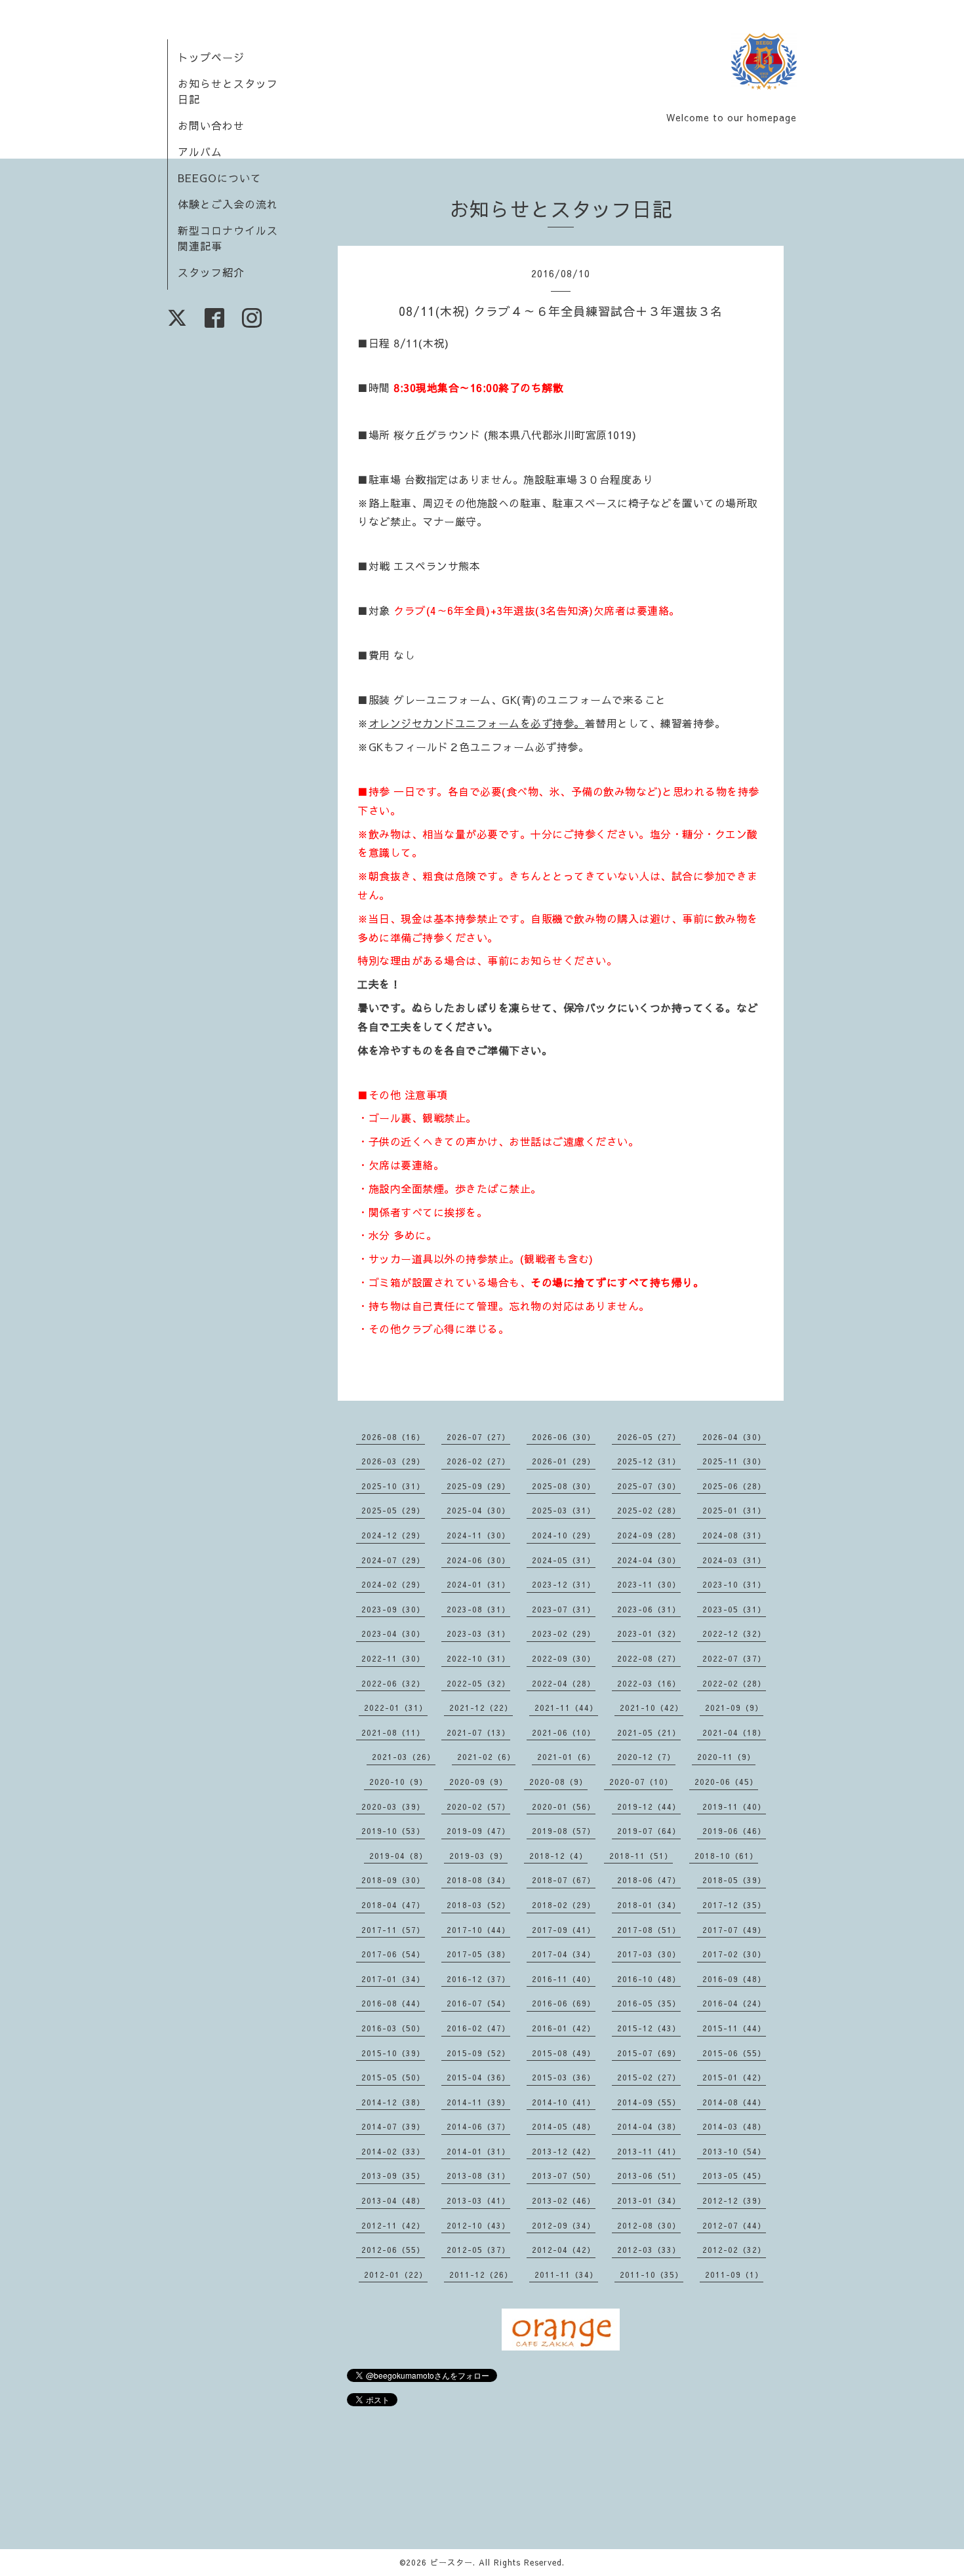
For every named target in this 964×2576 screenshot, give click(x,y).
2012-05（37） (478, 2250)
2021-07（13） (478, 1732)
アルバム (200, 151)
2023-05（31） (734, 1609)
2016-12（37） (478, 1979)
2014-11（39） (478, 2102)
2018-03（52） (478, 1905)
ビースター (452, 2562)
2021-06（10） (564, 1732)
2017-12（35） (734, 1905)
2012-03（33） (649, 2250)
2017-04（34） (564, 1954)
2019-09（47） (478, 1831)
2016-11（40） (564, 1979)
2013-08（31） (478, 2176)
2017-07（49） (734, 1930)
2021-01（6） (566, 1757)
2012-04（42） (564, 2250)
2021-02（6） (486, 1757)
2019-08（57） (564, 1831)
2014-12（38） (393, 2102)
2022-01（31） (396, 1708)
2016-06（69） (564, 2003)
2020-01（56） (564, 1806)
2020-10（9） (398, 1782)
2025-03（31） (564, 1510)
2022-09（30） (564, 1658)
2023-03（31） (478, 1633)
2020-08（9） (558, 1782)
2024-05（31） (564, 1560)
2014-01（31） (478, 2151)
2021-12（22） (481, 1708)
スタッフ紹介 (211, 272)
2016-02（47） (478, 2028)
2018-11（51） (641, 1856)
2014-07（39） (393, 2126)
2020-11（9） (726, 1757)
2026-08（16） (393, 1437)
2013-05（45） (734, 2176)
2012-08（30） (649, 2225)
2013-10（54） (734, 2151)
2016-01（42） (564, 2028)
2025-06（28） (734, 1486)
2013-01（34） (649, 2200)
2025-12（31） (649, 1461)
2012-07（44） (734, 2225)
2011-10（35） (652, 2274)
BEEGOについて (220, 178)
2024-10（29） (564, 1535)
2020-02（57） (478, 1806)
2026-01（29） (564, 1461)
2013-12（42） (564, 2151)
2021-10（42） (652, 1708)
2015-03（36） (564, 2077)
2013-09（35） (393, 2176)
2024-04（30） (649, 1560)
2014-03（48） (734, 2126)
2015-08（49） (564, 2053)
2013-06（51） (649, 2176)
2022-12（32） (734, 1633)
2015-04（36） (478, 2077)
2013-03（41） (478, 2200)
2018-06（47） (649, 1880)
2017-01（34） (393, 1979)
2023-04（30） (393, 1633)
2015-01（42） (734, 2077)
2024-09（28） (649, 1535)
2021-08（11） (393, 1732)
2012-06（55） (393, 2250)
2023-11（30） (649, 1584)
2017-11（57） (393, 1930)
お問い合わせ (211, 125)
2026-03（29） (393, 1461)
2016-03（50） (393, 2028)
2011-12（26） (481, 2274)
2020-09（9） (478, 1782)
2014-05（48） (564, 2126)
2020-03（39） (393, 1806)
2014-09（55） (649, 2102)
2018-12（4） (558, 1856)
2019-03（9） (478, 1856)
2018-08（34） (478, 1880)
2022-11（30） (393, 1658)
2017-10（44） (478, 1930)
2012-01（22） (396, 2274)
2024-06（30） (478, 1560)
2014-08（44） (734, 2102)
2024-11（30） (478, 1535)
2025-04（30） (478, 1510)
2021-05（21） (649, 1732)
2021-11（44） (566, 1708)
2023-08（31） (478, 1609)
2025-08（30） (564, 1486)
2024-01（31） (478, 1584)
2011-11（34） (566, 2274)
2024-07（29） (393, 1560)
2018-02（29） (564, 1905)
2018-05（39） (734, 1880)
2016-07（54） (478, 2003)
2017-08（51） (649, 1930)
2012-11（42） (393, 2225)
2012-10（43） (478, 2225)
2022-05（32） (478, 1683)
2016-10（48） (649, 1979)
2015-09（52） (478, 2053)
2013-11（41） (649, 2151)
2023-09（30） (393, 1609)
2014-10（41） (564, 2102)
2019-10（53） (393, 1831)
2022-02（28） (734, 1683)
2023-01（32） (649, 1633)
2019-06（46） (734, 1831)
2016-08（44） (393, 2003)
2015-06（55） (734, 2053)
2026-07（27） (478, 1437)
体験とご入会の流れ (228, 204)
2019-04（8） (398, 1856)
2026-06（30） (564, 1437)
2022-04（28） (564, 1683)
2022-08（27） (649, 1658)
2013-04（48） (393, 2200)
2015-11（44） (734, 2028)
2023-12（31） (564, 1584)
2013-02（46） (564, 2200)
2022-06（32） (393, 1683)
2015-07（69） (649, 2053)
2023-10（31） (734, 1584)
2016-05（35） (649, 2003)
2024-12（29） (393, 1535)
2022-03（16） (649, 1683)
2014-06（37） (478, 2126)
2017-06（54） (393, 1954)
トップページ (211, 57)
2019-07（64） (649, 1831)
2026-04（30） (734, 1437)
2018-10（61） (726, 1856)
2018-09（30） (393, 1880)
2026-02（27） (478, 1461)
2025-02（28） (649, 1510)
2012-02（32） (734, 2250)
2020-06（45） (726, 1782)
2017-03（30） (649, 1954)
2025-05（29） (393, 1510)
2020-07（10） (641, 1782)
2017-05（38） (478, 1954)
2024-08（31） (734, 1535)
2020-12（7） (646, 1757)
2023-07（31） (564, 1609)
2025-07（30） (649, 1486)
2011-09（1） (734, 2274)
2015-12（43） (649, 2028)
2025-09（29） (478, 1486)
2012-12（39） (734, 2200)
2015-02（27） (649, 2077)
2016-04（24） (734, 2003)
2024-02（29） (393, 1584)
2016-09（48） (734, 1979)
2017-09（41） (564, 1930)
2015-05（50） (393, 2077)
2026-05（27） (649, 1437)
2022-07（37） (734, 1658)
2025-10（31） (393, 1486)
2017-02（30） (734, 1954)
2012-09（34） (564, 2225)
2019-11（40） (734, 1806)
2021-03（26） (404, 1757)
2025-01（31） (734, 1510)
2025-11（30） (734, 1461)
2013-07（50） (564, 2176)
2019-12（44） (649, 1806)
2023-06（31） (649, 1609)
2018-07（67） (564, 1880)
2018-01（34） (649, 1905)
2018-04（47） (393, 1905)
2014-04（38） (649, 2126)
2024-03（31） (734, 1560)
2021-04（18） (734, 1732)
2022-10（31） (478, 1658)
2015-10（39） (393, 2053)
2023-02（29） (564, 1633)
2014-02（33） (393, 2151)
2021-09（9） (734, 1708)
